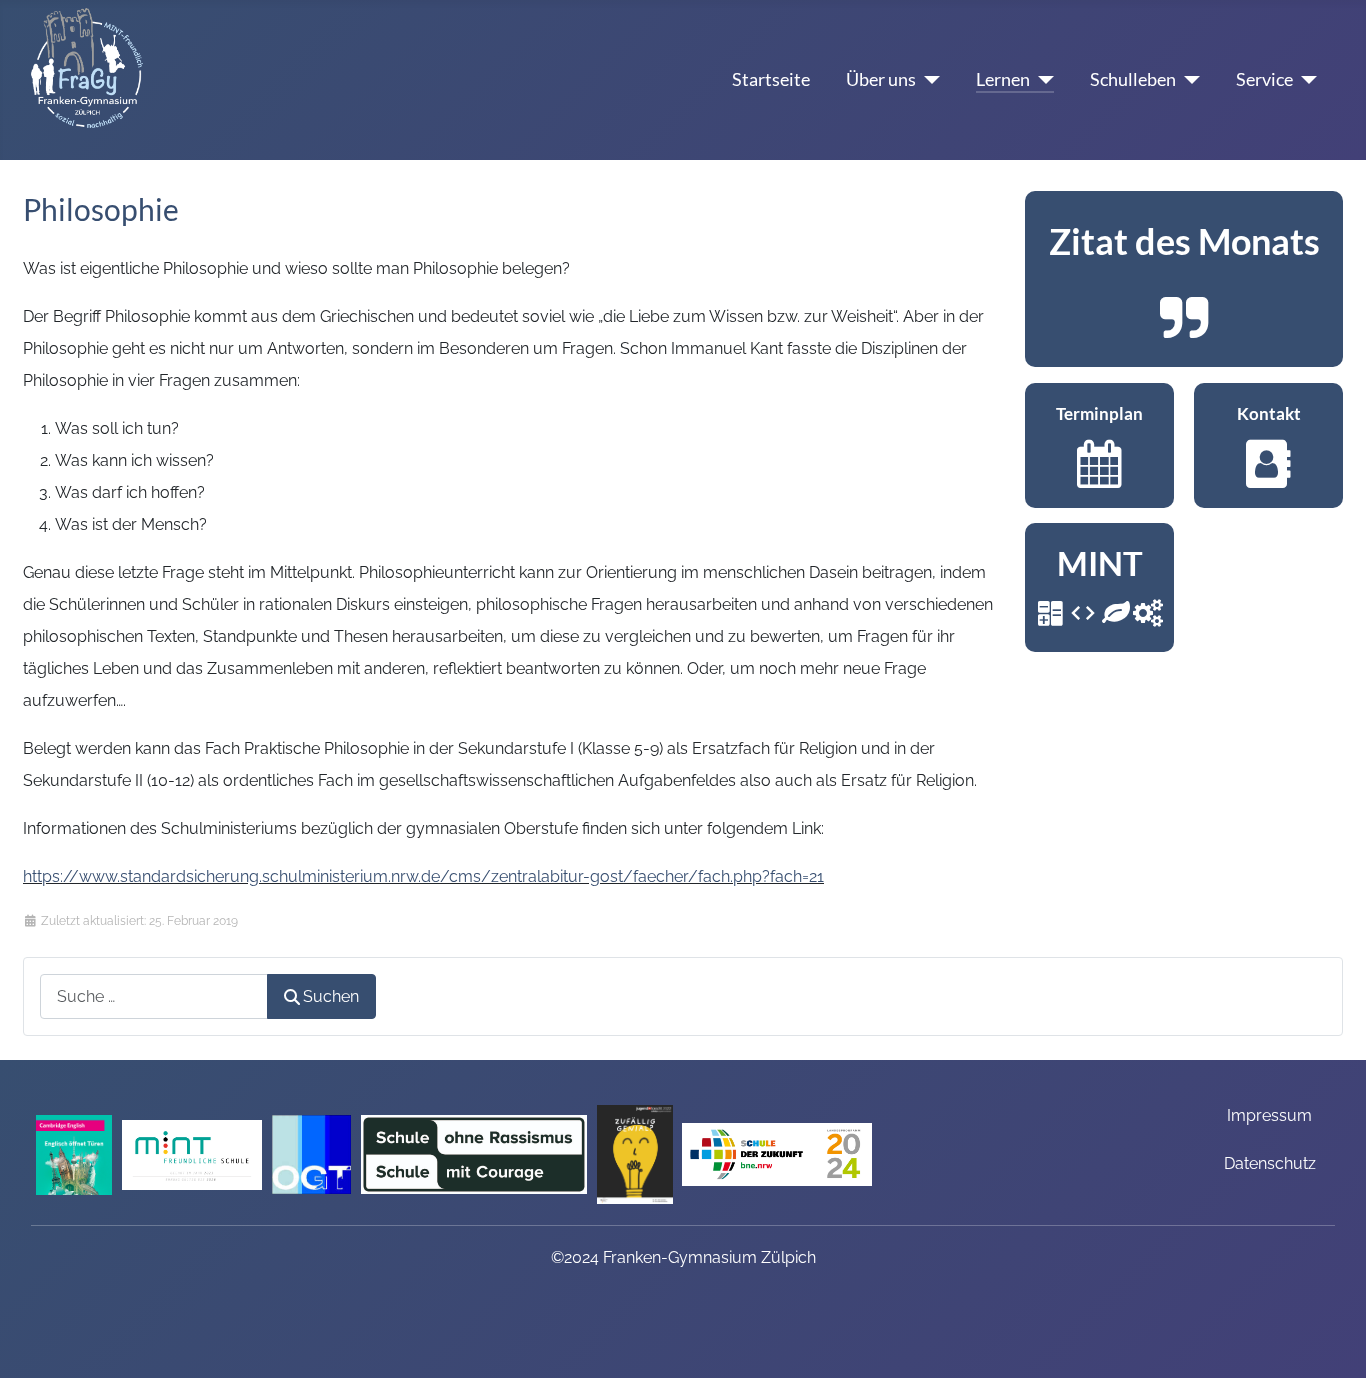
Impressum (1269, 1115)
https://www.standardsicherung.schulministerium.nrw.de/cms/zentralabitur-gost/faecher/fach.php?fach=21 (423, 876)
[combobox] (154, 996)
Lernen (1003, 79)
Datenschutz (1270, 1163)
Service (1264, 79)
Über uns (881, 79)
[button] (1184, 279)
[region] (1184, 279)
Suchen (331, 996)
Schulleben (1133, 79)
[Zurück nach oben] (1331, 1337)
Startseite (771, 79)
